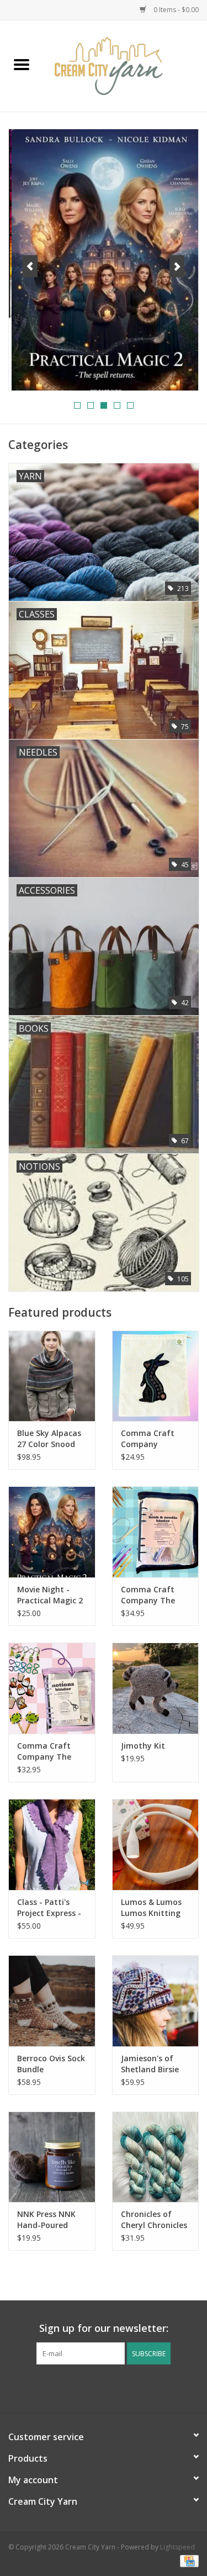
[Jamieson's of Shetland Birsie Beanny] (156, 2001)
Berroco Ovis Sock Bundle (51, 2064)
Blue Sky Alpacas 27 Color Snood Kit (49, 1439)
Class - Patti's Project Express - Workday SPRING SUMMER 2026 (49, 1908)
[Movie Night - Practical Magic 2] (52, 1532)
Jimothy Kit (143, 1746)
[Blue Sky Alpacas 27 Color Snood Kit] (52, 1376)
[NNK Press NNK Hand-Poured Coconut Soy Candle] (52, 2157)
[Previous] (30, 266)
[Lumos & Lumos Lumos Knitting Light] (156, 1844)
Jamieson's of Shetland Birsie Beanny (150, 2064)
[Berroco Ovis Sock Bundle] (52, 2001)
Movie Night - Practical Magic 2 (50, 1595)
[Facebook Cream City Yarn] (94, 2387)
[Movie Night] (104, 260)
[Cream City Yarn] (125, 65)
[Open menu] (22, 64)
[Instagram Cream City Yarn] (114, 2387)
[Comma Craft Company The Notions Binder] (52, 1688)
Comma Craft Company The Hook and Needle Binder (154, 1595)
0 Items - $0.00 (175, 10)
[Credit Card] (187, 2561)
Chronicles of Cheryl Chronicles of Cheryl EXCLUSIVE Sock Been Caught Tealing (154, 2220)
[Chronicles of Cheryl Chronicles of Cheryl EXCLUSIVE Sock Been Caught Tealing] (156, 2157)
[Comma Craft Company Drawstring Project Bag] (156, 1376)
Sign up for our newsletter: (104, 2328)
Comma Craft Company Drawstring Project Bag (148, 1439)
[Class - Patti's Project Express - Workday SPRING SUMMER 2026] (52, 1844)
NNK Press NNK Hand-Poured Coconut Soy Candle (46, 2220)
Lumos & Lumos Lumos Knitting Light (151, 1908)
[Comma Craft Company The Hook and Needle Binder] (156, 1532)
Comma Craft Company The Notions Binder (46, 1751)
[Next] (177, 266)
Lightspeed (177, 2547)
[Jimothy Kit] (156, 1688)
